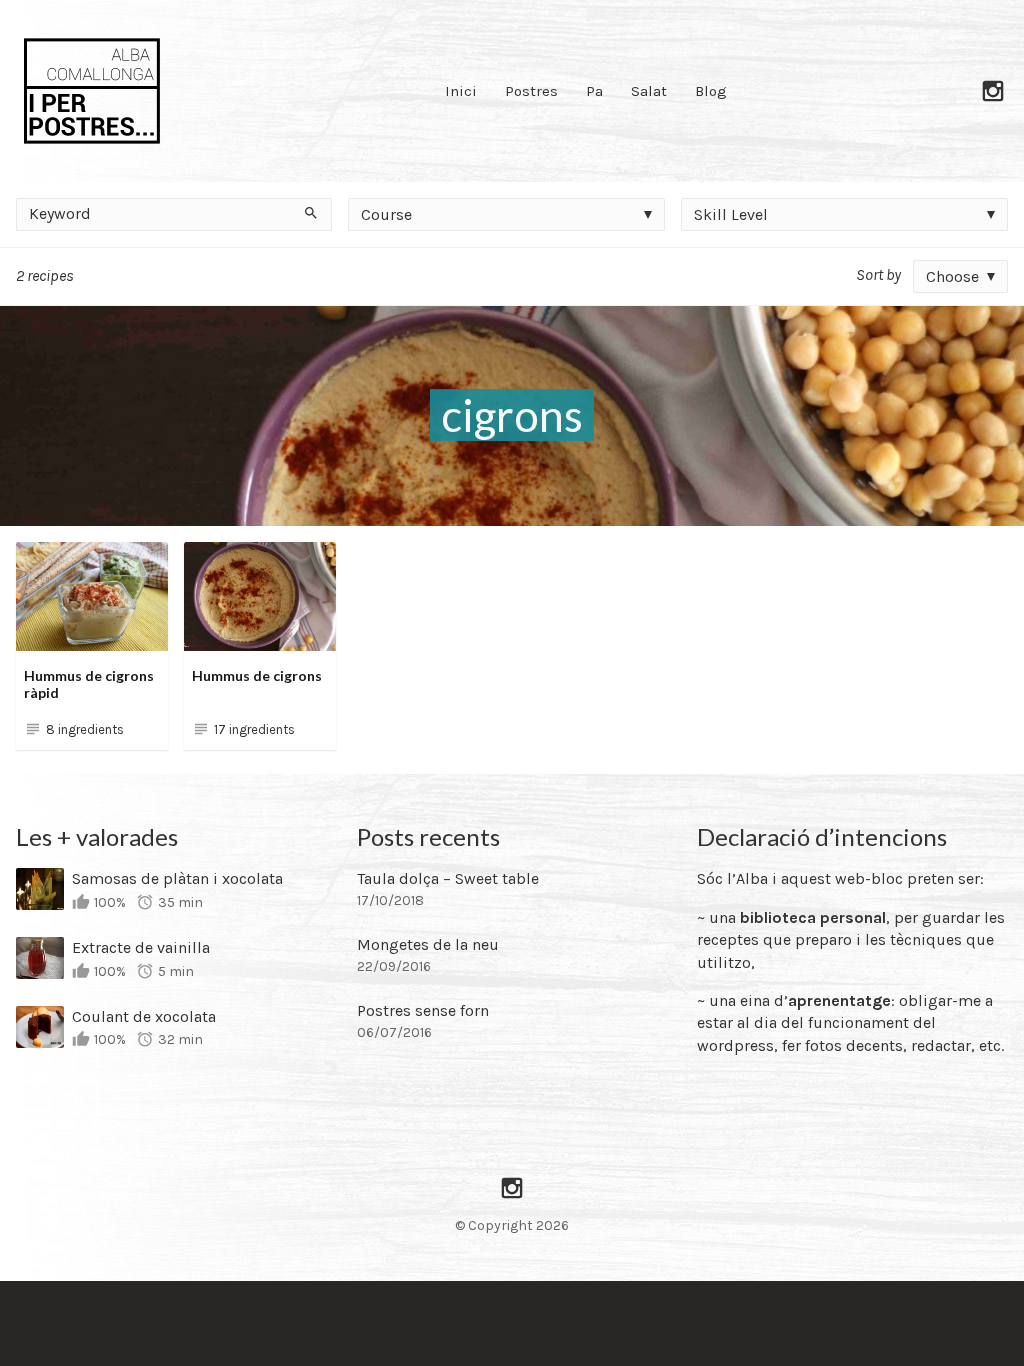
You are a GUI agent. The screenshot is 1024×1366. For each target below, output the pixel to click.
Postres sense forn (423, 1010)
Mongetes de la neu (428, 944)
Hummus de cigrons (257, 675)
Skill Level (731, 214)
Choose (952, 276)
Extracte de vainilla (141, 947)
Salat (649, 91)
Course (386, 214)
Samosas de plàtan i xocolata (177, 878)
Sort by (878, 274)
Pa (594, 91)
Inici (461, 91)
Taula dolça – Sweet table (448, 878)
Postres (531, 91)
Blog (711, 91)
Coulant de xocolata (144, 1016)
